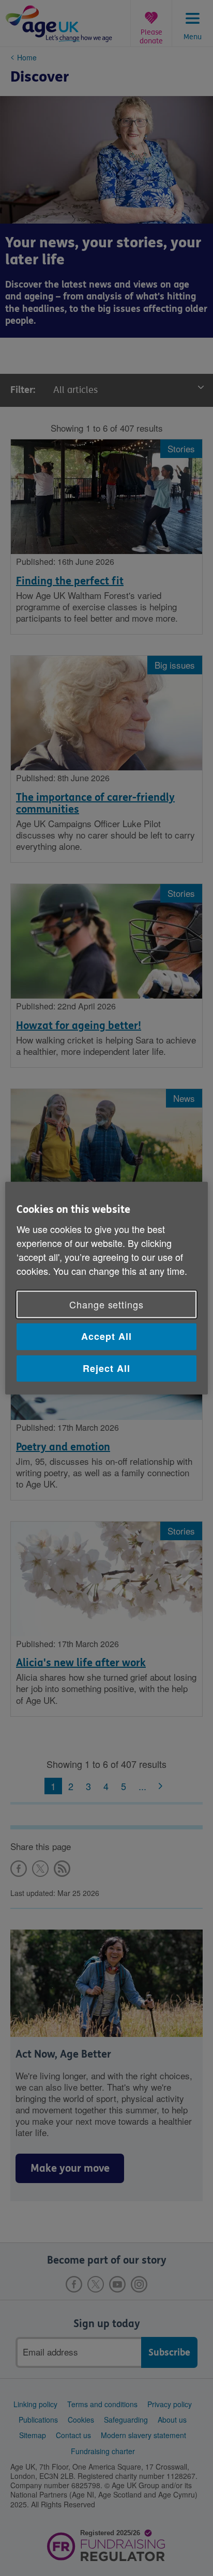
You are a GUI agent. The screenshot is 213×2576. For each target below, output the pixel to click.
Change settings (106, 1304)
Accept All (106, 1336)
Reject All (106, 1368)
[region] (106, 1288)
